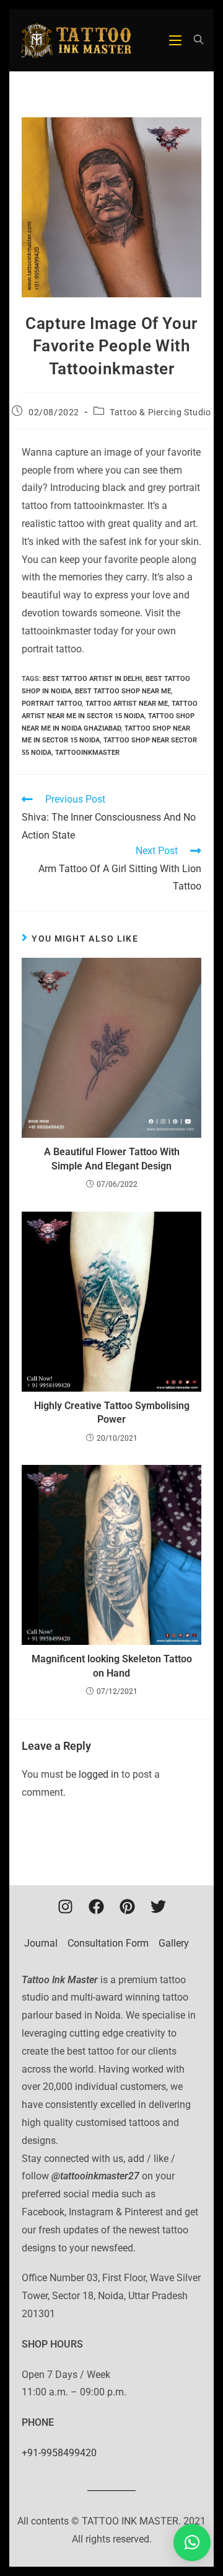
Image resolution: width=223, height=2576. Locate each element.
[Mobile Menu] (177, 40)
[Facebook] (96, 1907)
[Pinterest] (127, 1907)
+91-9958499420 (59, 2453)
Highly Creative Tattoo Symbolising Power (112, 1412)
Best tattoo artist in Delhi (92, 679)
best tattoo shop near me (123, 691)
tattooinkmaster (87, 753)
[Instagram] (65, 1907)
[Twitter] (158, 1907)
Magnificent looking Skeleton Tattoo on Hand (112, 1666)
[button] (192, 2542)
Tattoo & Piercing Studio (160, 412)
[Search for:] (194, 40)
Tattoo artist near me (127, 704)
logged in (99, 1774)
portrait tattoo (52, 704)
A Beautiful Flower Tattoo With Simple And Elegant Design (112, 1159)
